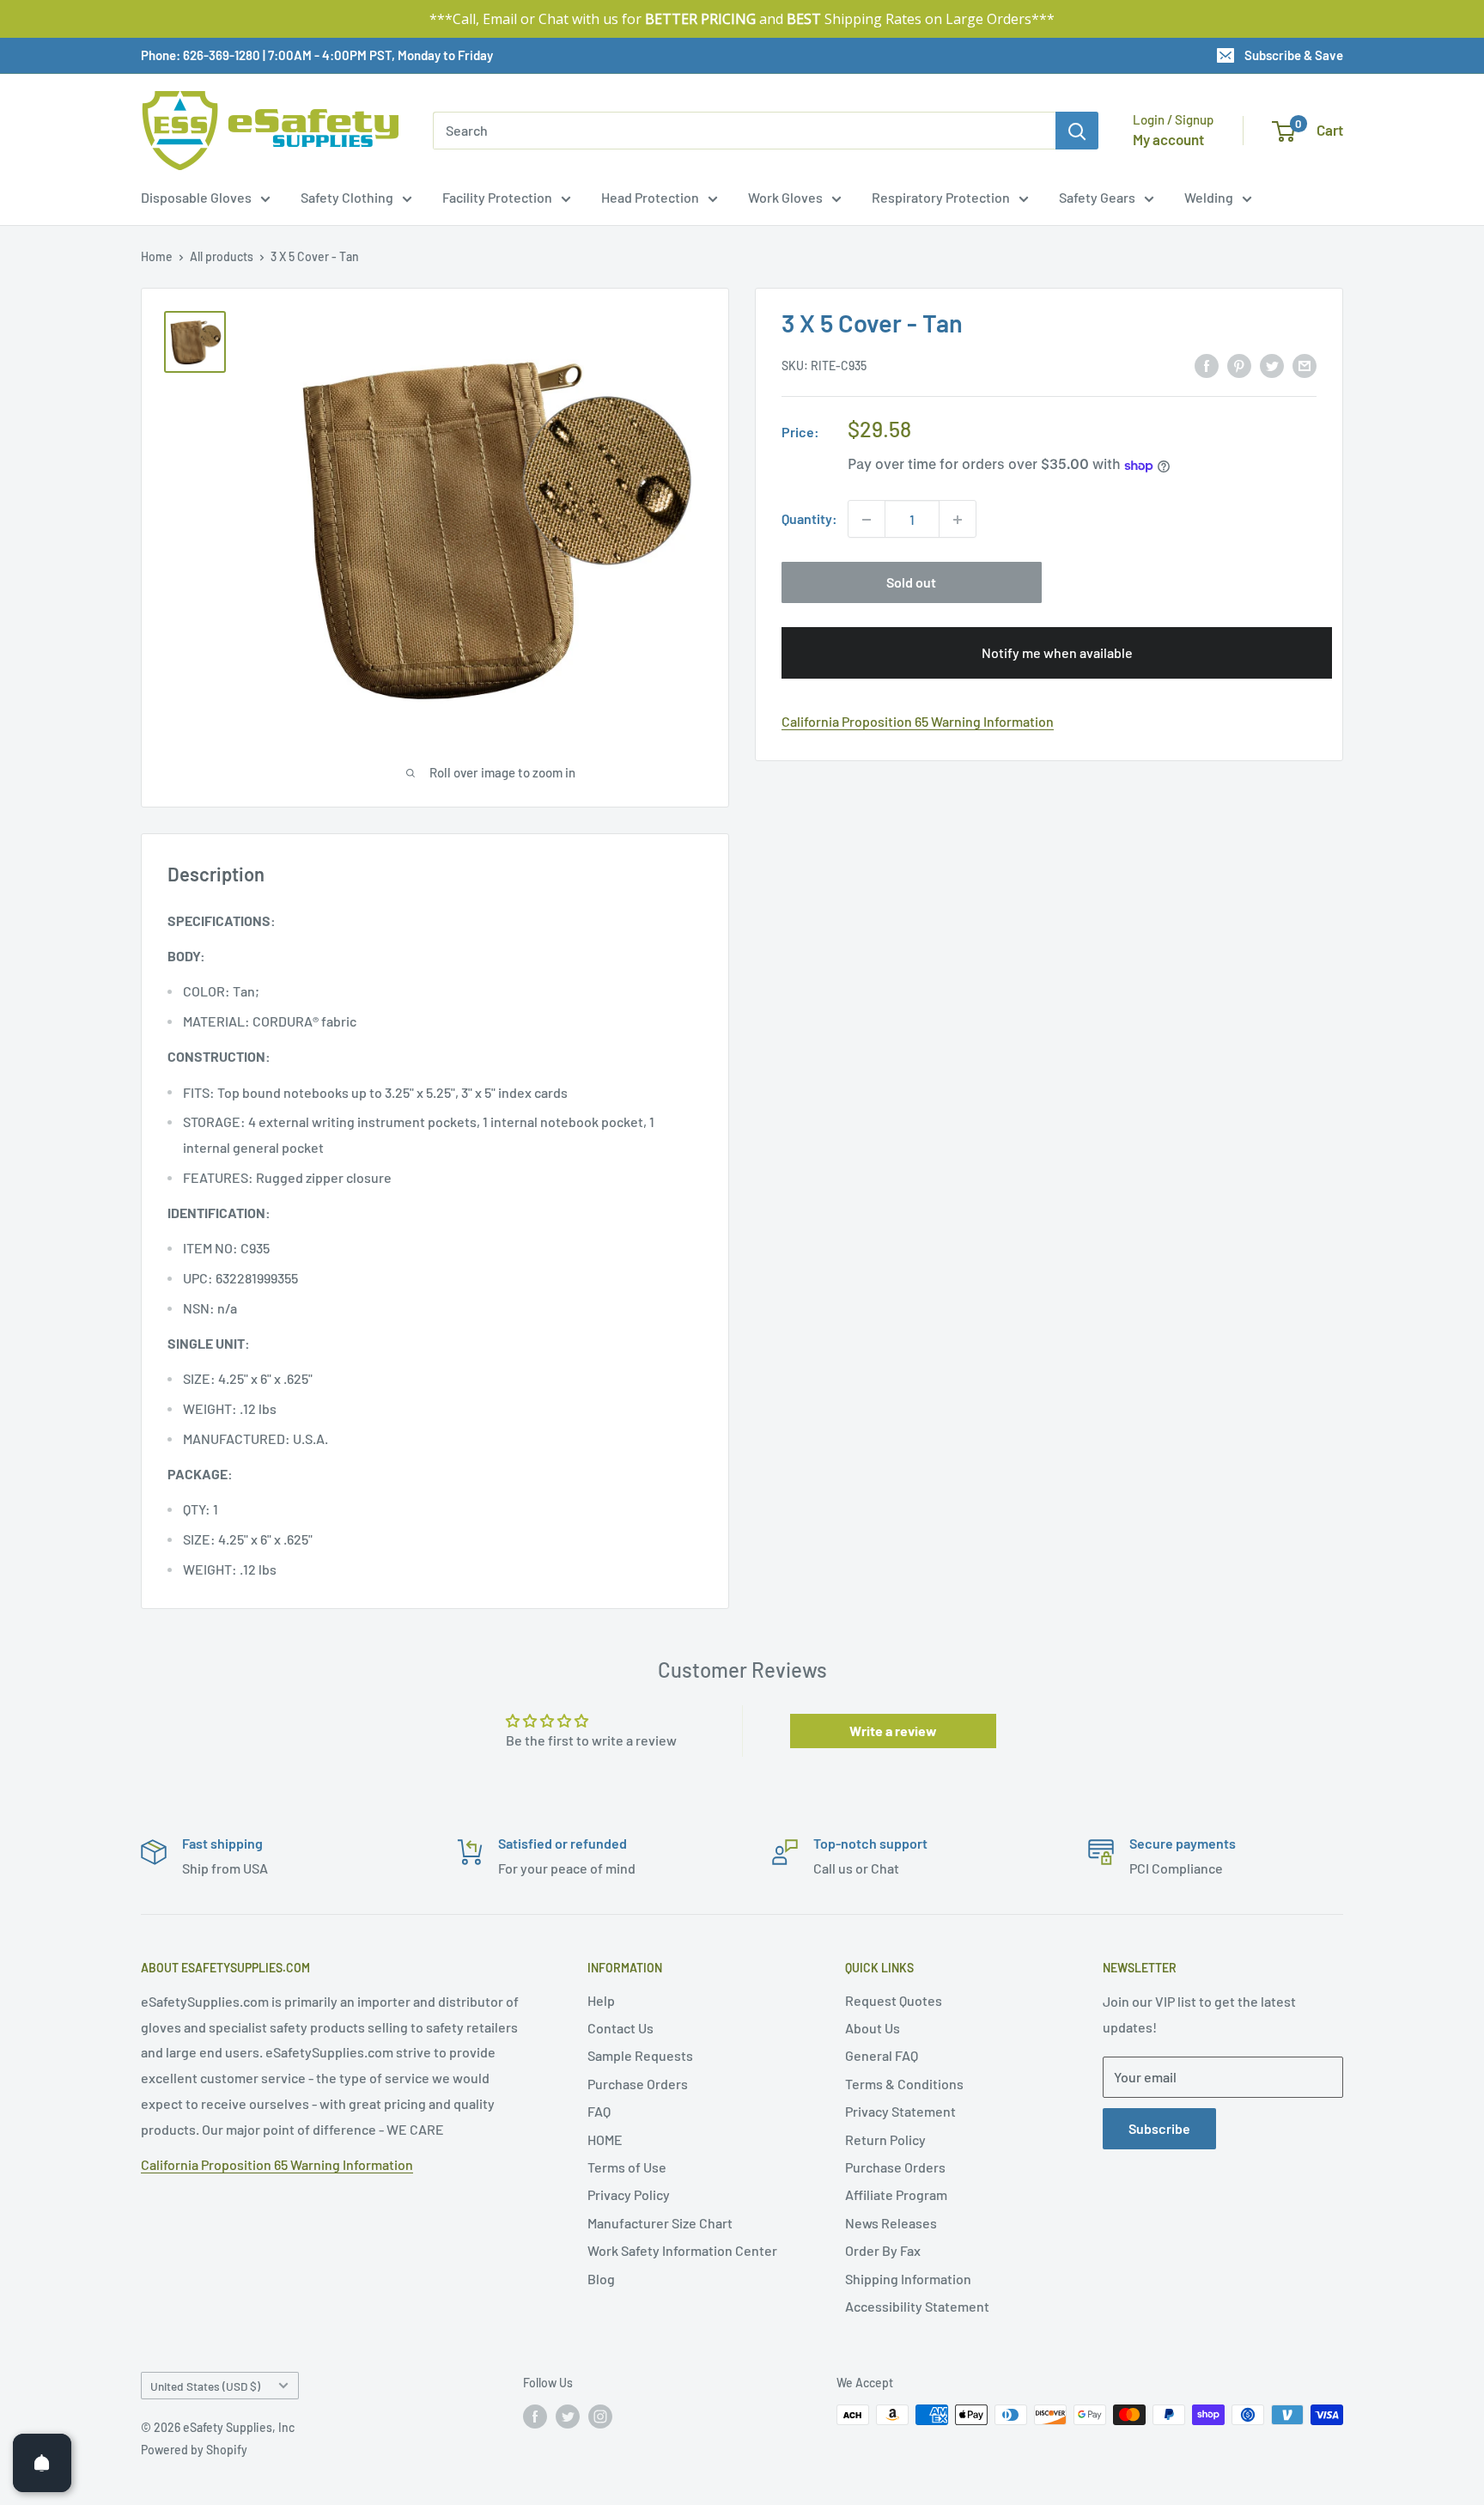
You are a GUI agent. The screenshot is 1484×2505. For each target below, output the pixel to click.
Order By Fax (883, 2250)
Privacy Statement (900, 2111)
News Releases (891, 2223)
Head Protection (650, 197)
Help (601, 2000)
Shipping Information (908, 2279)
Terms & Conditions (904, 2084)
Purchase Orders (638, 2084)
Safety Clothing (347, 197)
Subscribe (1159, 2128)
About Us (873, 2028)
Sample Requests (640, 2055)
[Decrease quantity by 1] (867, 520)
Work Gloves (785, 197)
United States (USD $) (205, 2386)
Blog (601, 2279)
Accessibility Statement (917, 2306)
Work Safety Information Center (682, 2250)
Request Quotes (894, 2000)
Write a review (893, 1731)
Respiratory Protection (941, 197)
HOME (605, 2139)
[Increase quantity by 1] (958, 520)
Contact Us (620, 2028)
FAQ (599, 2111)
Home (157, 256)
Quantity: (809, 519)
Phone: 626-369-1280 (201, 55)
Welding (1209, 197)
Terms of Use (627, 2167)
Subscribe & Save (1294, 55)
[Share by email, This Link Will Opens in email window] (1305, 365)
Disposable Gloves (196, 197)
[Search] (1077, 131)
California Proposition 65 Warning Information (918, 722)
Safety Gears (1097, 197)
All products (222, 256)
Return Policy (885, 2139)
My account (1168, 139)
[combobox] (744, 131)
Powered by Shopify (194, 2450)
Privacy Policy (629, 2194)
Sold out (911, 583)
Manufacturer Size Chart (660, 2223)
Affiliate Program (896, 2194)
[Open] (42, 2463)
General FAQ (882, 2055)
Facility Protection (497, 197)
